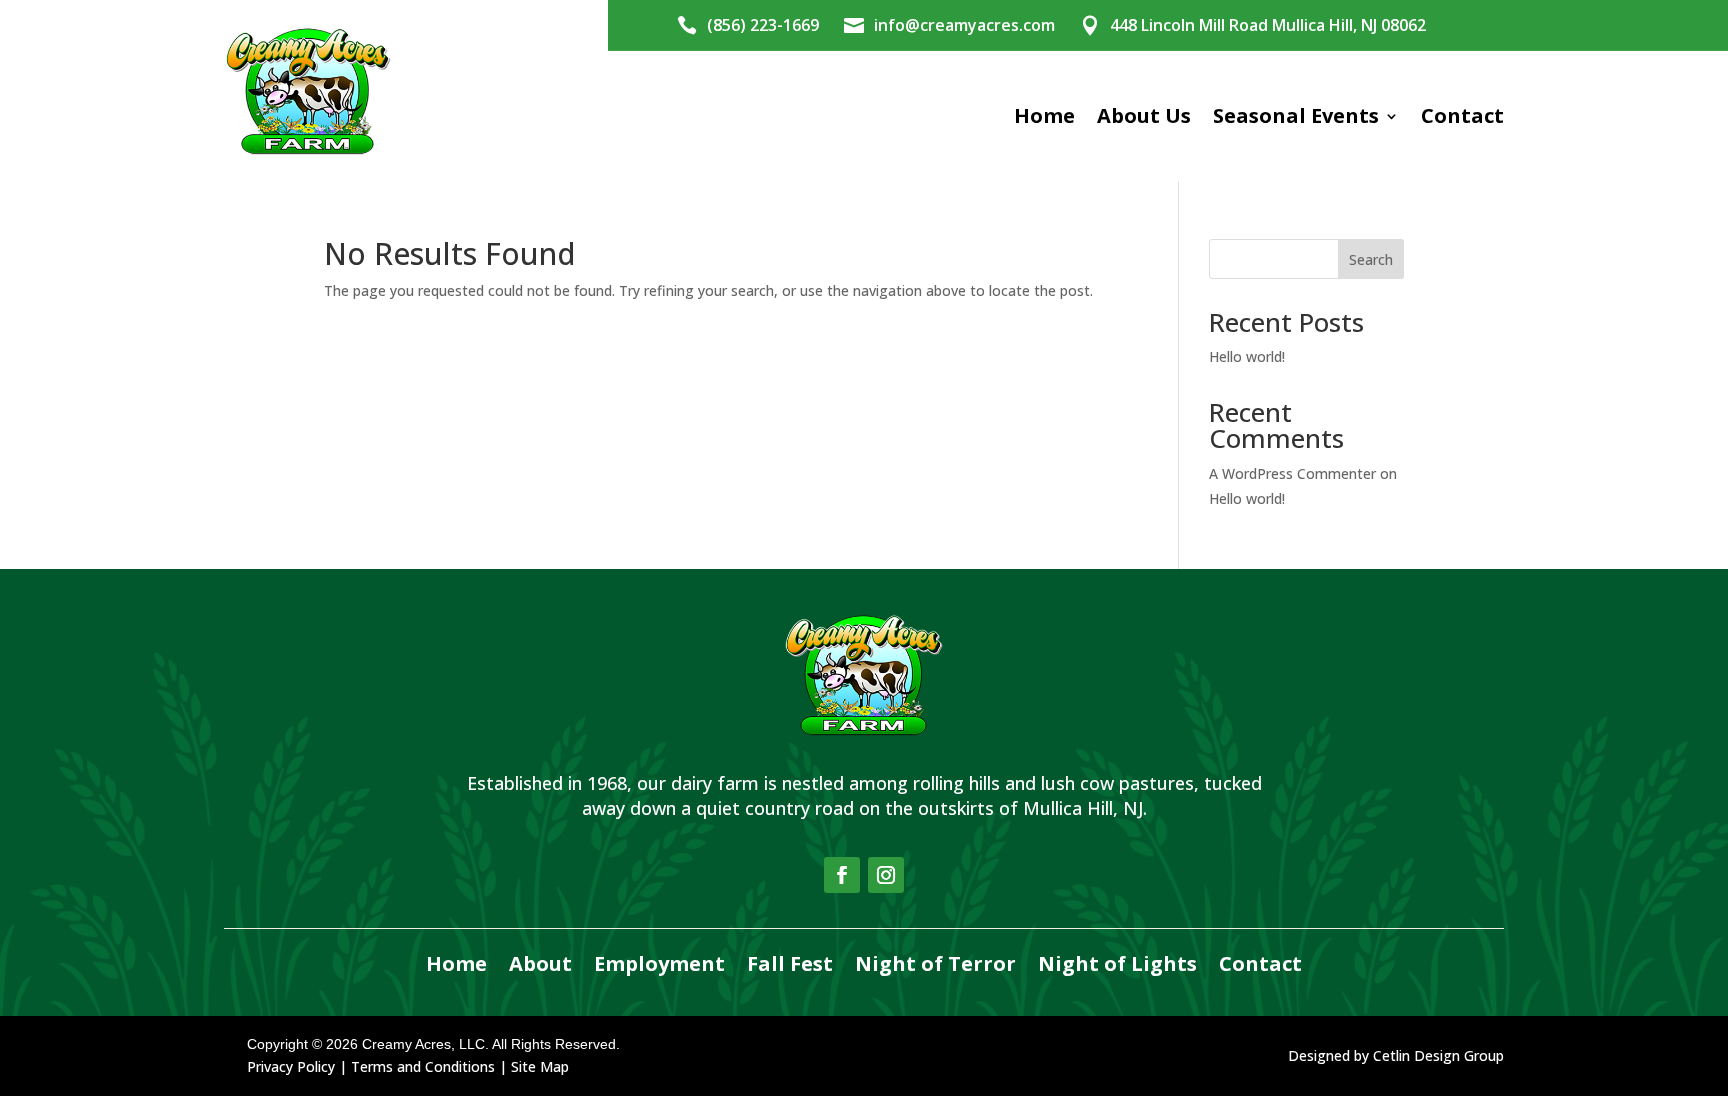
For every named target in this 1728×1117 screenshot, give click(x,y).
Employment (659, 965)
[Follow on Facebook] (842, 875)
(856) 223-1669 (763, 25)
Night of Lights (1117, 965)
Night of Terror (935, 965)
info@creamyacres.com (964, 25)
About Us (1144, 115)
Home (1044, 115)
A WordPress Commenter (1292, 473)
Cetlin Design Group (1438, 1055)
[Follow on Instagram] (886, 875)
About (540, 965)
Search (1371, 259)
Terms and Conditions (423, 1066)
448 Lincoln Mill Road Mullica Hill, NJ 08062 (1268, 25)
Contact (1462, 115)
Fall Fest (790, 965)
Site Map (540, 1066)
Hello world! (1247, 356)
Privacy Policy (291, 1066)
